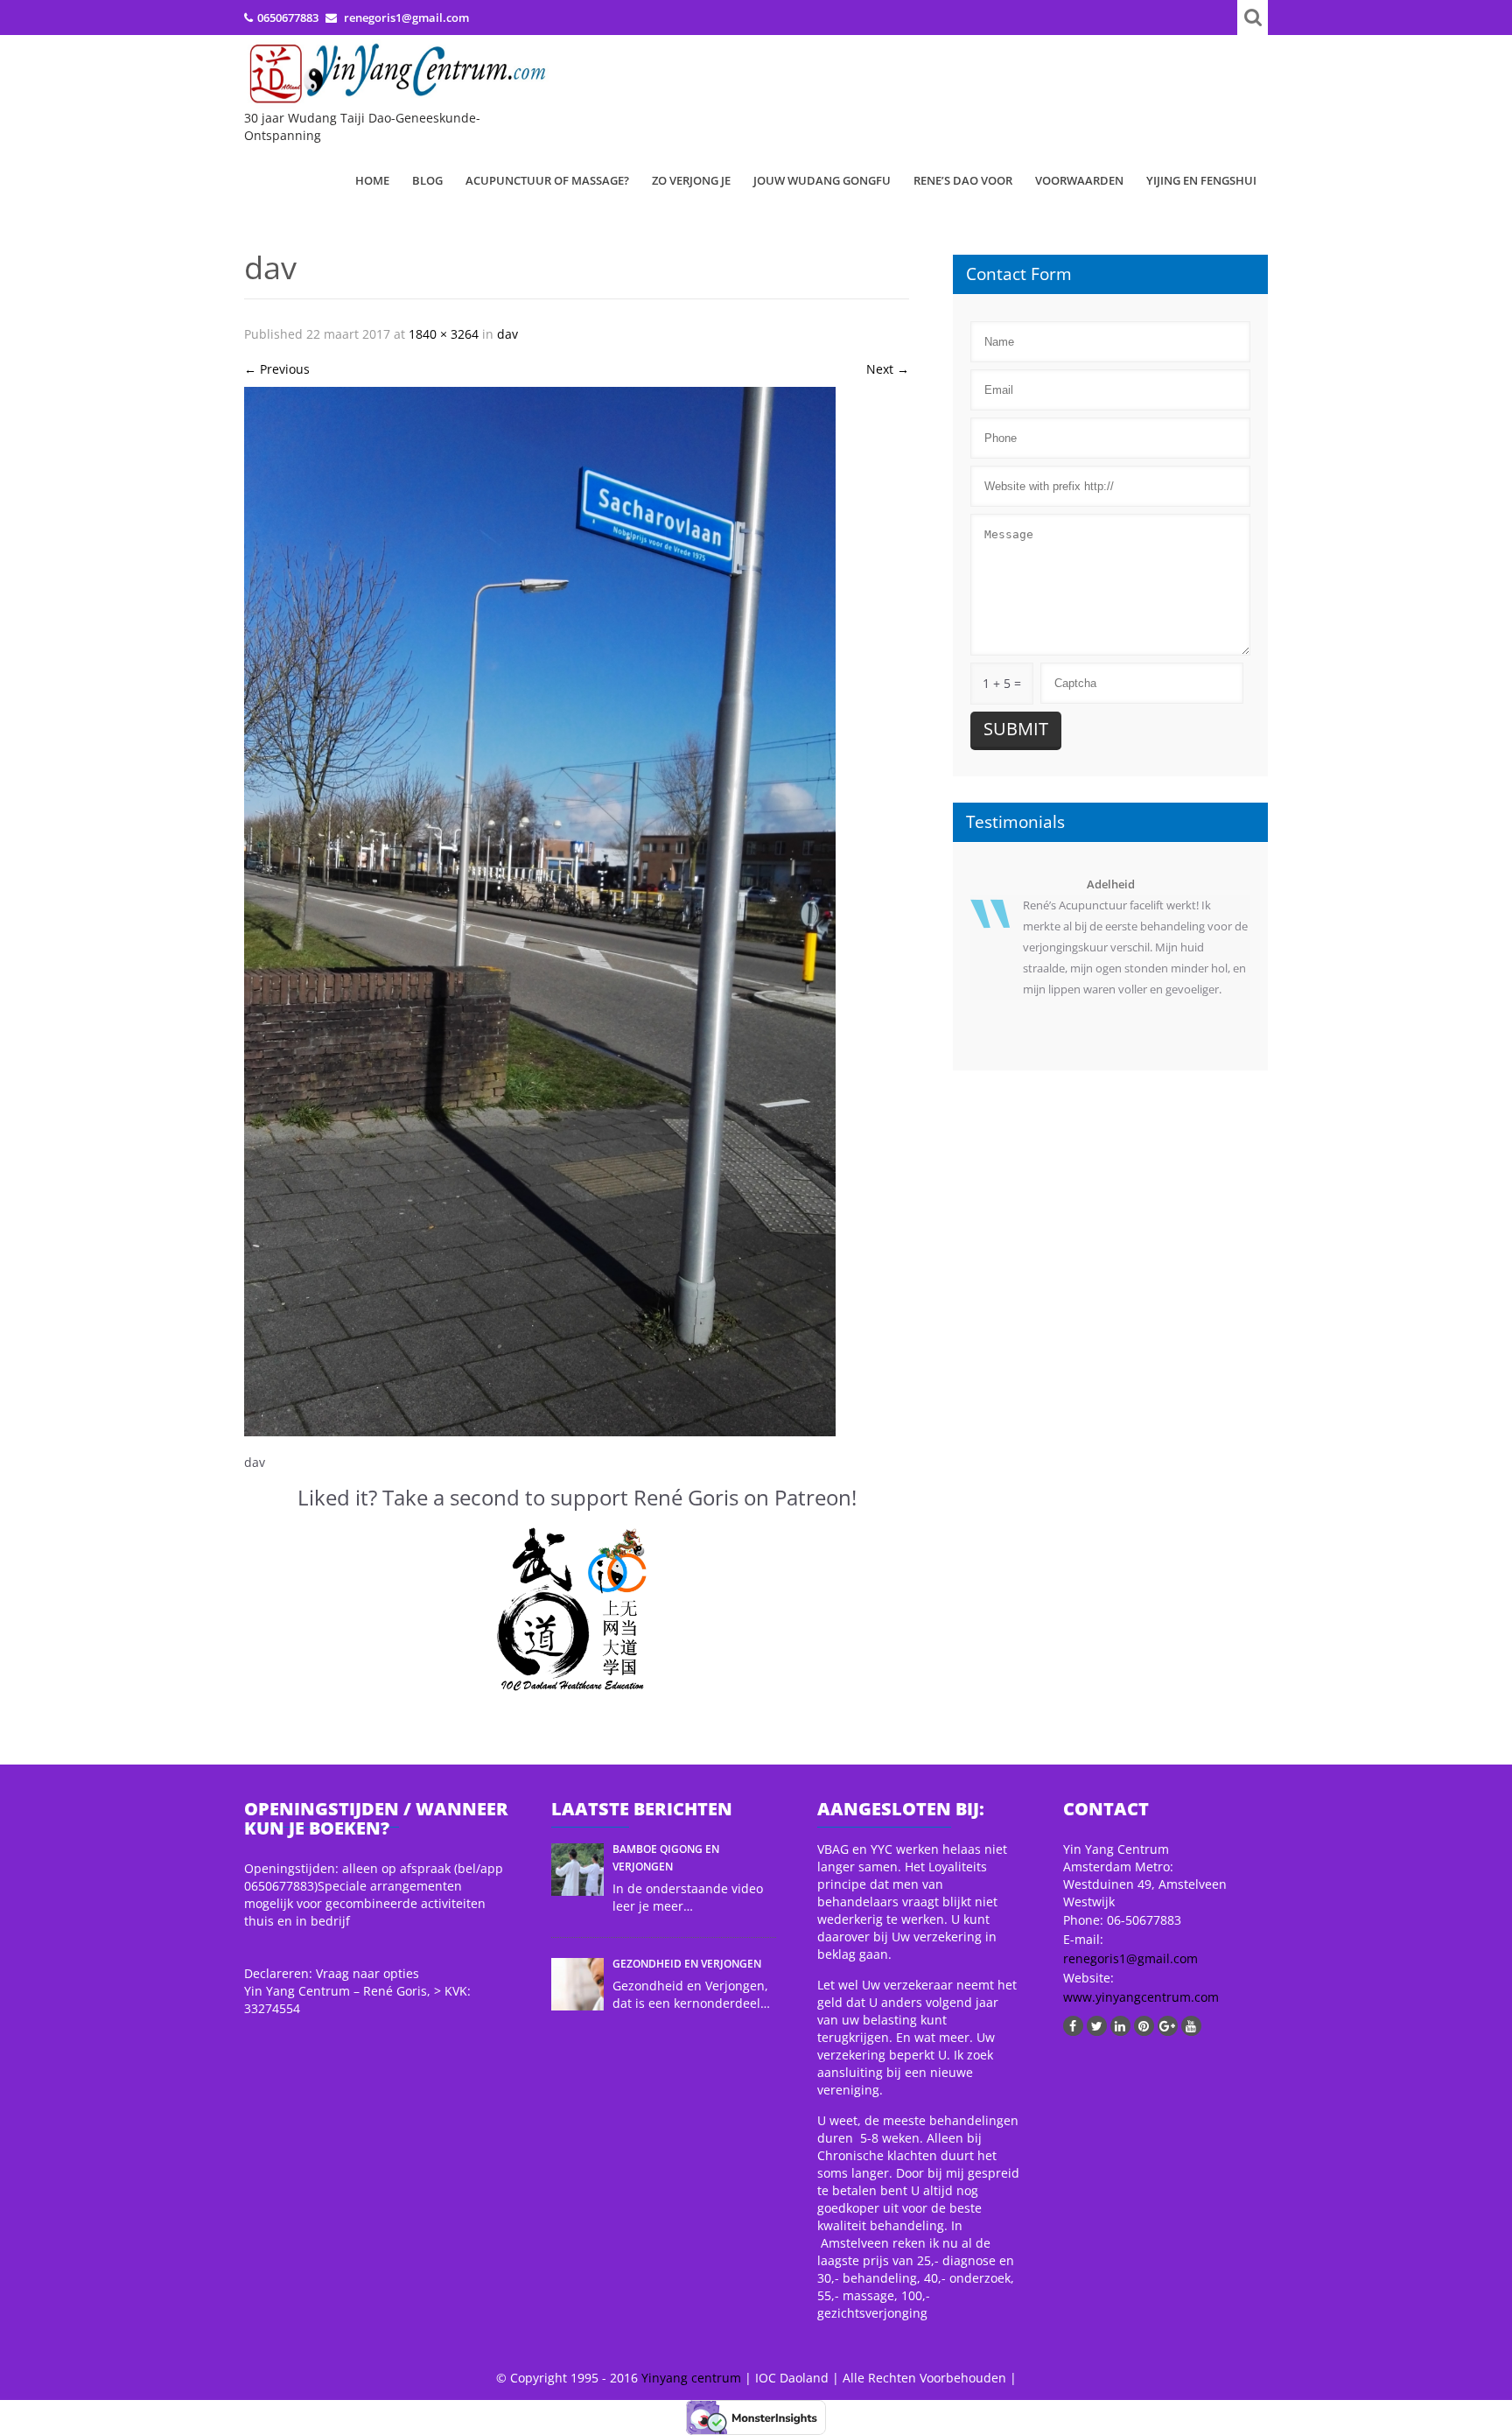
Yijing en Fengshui (1201, 180)
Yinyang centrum (691, 2378)
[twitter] (1097, 2026)
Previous (277, 369)
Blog (427, 180)
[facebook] (1073, 2026)
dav (507, 334)
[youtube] (1191, 2026)
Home (372, 180)
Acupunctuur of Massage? (547, 180)
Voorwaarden (1079, 180)
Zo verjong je (691, 180)
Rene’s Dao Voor (963, 180)
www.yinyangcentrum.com (1141, 1997)
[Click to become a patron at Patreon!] (577, 1610)
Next (888, 369)
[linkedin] (1120, 2026)
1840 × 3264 (444, 334)
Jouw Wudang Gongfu (822, 180)
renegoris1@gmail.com (1130, 1958)
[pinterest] (1144, 2026)
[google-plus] (1168, 2026)
